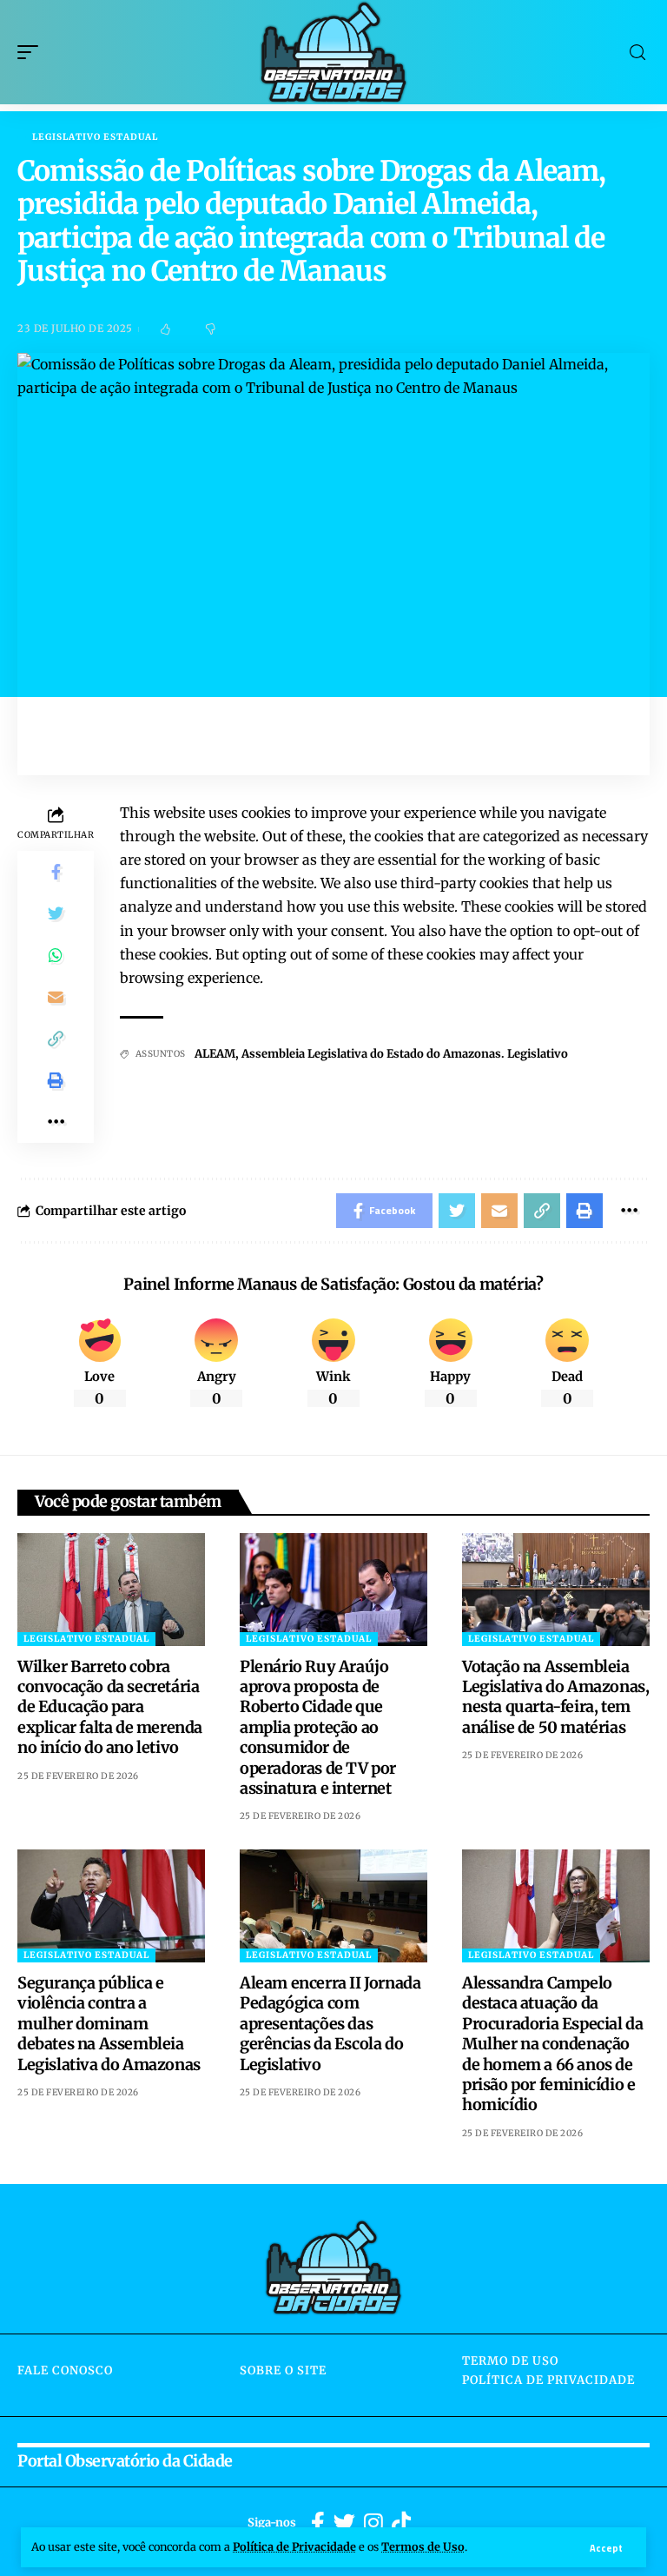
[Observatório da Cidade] (333, 52)
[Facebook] (318, 2523)
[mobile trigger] (32, 52)
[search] (637, 53)
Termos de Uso (423, 2546)
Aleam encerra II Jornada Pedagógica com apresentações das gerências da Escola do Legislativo (330, 2024)
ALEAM (215, 1054)
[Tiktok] (401, 2523)
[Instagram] (373, 2523)
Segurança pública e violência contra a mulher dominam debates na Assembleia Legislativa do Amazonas (109, 2024)
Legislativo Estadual (95, 137)
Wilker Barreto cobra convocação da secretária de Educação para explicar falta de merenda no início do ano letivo (110, 1707)
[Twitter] (344, 2523)
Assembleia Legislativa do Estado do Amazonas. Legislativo (405, 1054)
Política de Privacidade (294, 2546)
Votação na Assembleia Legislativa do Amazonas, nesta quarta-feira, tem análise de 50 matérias (555, 1697)
